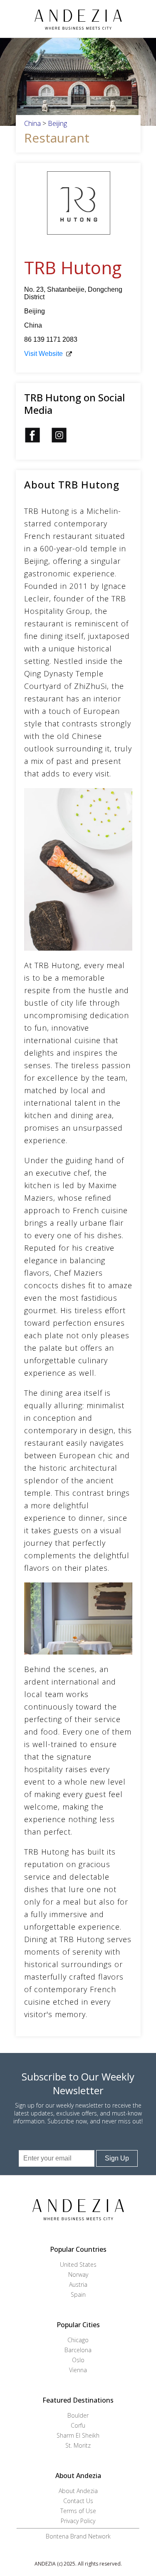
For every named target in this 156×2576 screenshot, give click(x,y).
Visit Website (43, 354)
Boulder (78, 2415)
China (32, 123)
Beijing (57, 123)
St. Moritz (78, 2445)
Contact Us (78, 2501)
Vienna (78, 2370)
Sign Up (117, 2158)
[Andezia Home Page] (78, 19)
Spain (78, 2294)
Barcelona (78, 2350)
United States (78, 2264)
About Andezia (78, 2491)
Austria (78, 2284)
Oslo (78, 2360)
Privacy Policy (78, 2521)
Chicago (78, 2340)
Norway (78, 2274)
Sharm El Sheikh (78, 2435)
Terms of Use (78, 2511)
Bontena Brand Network (78, 2536)
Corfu (78, 2425)
